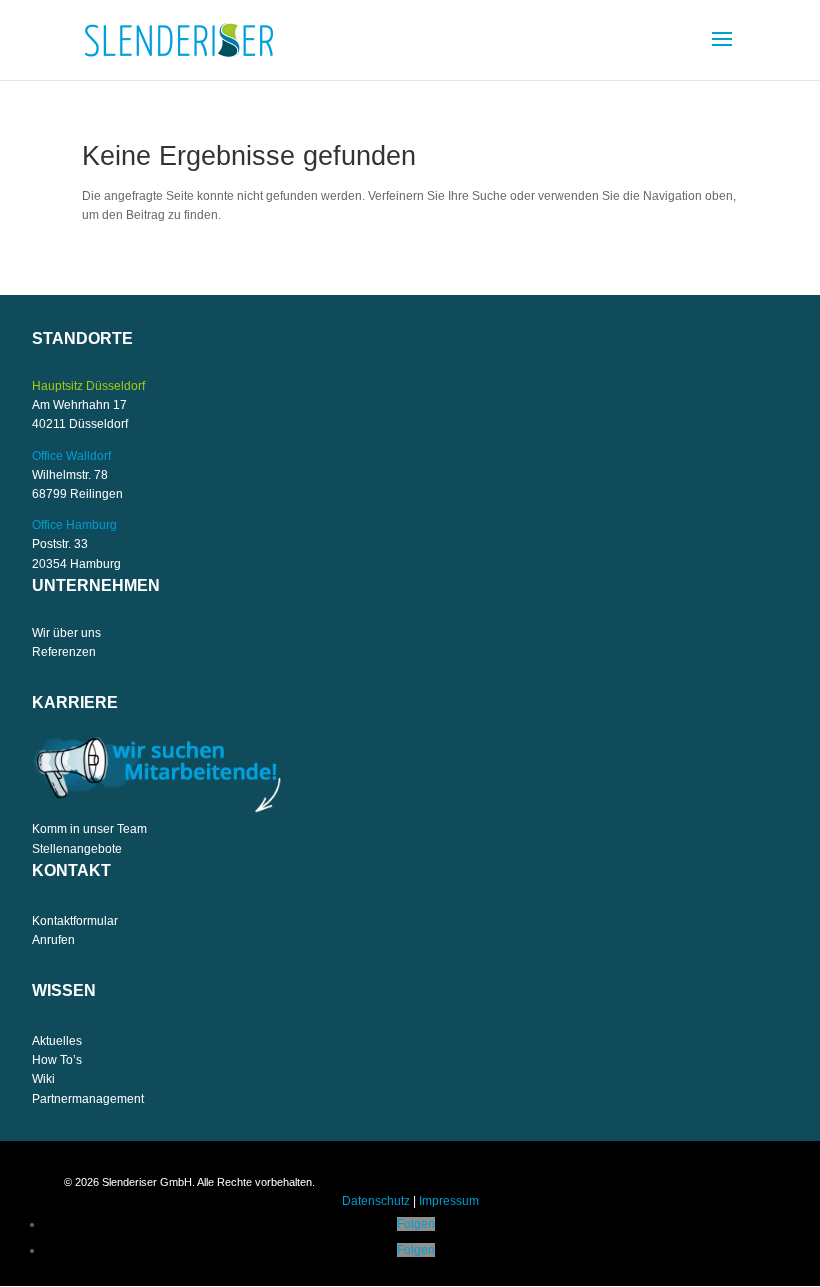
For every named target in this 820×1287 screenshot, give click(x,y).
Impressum (449, 1201)
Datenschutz (376, 1201)
